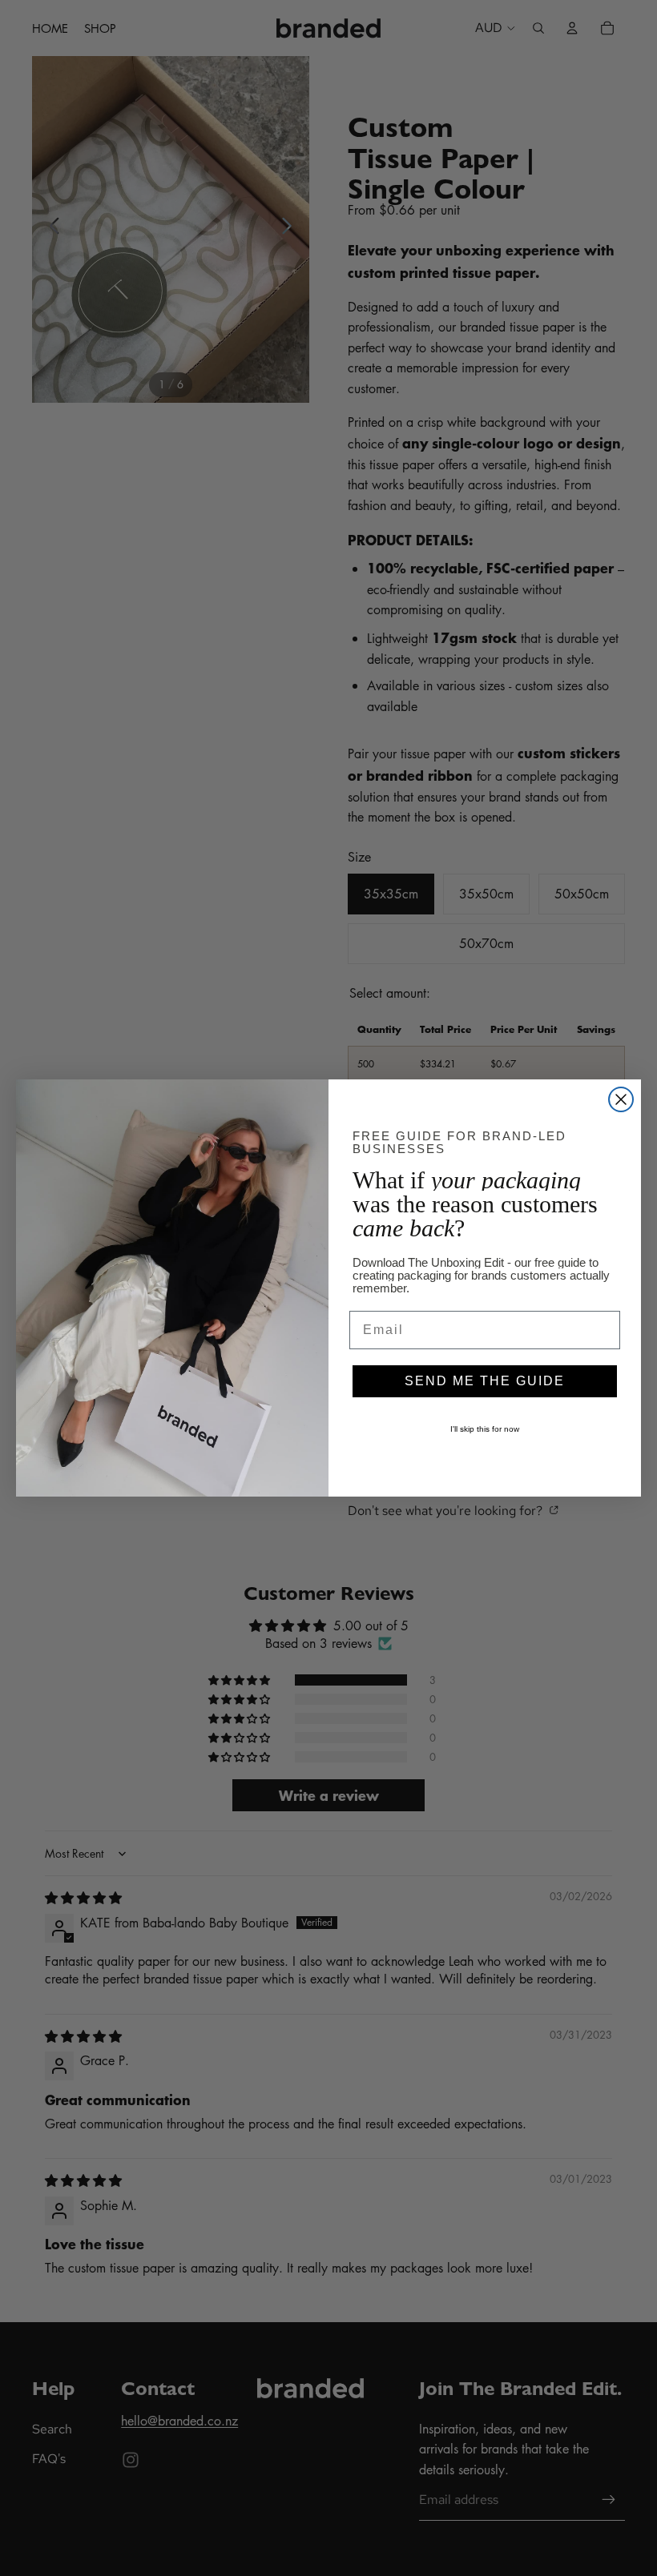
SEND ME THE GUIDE (485, 1381)
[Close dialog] (621, 1099)
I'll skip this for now (485, 1429)
